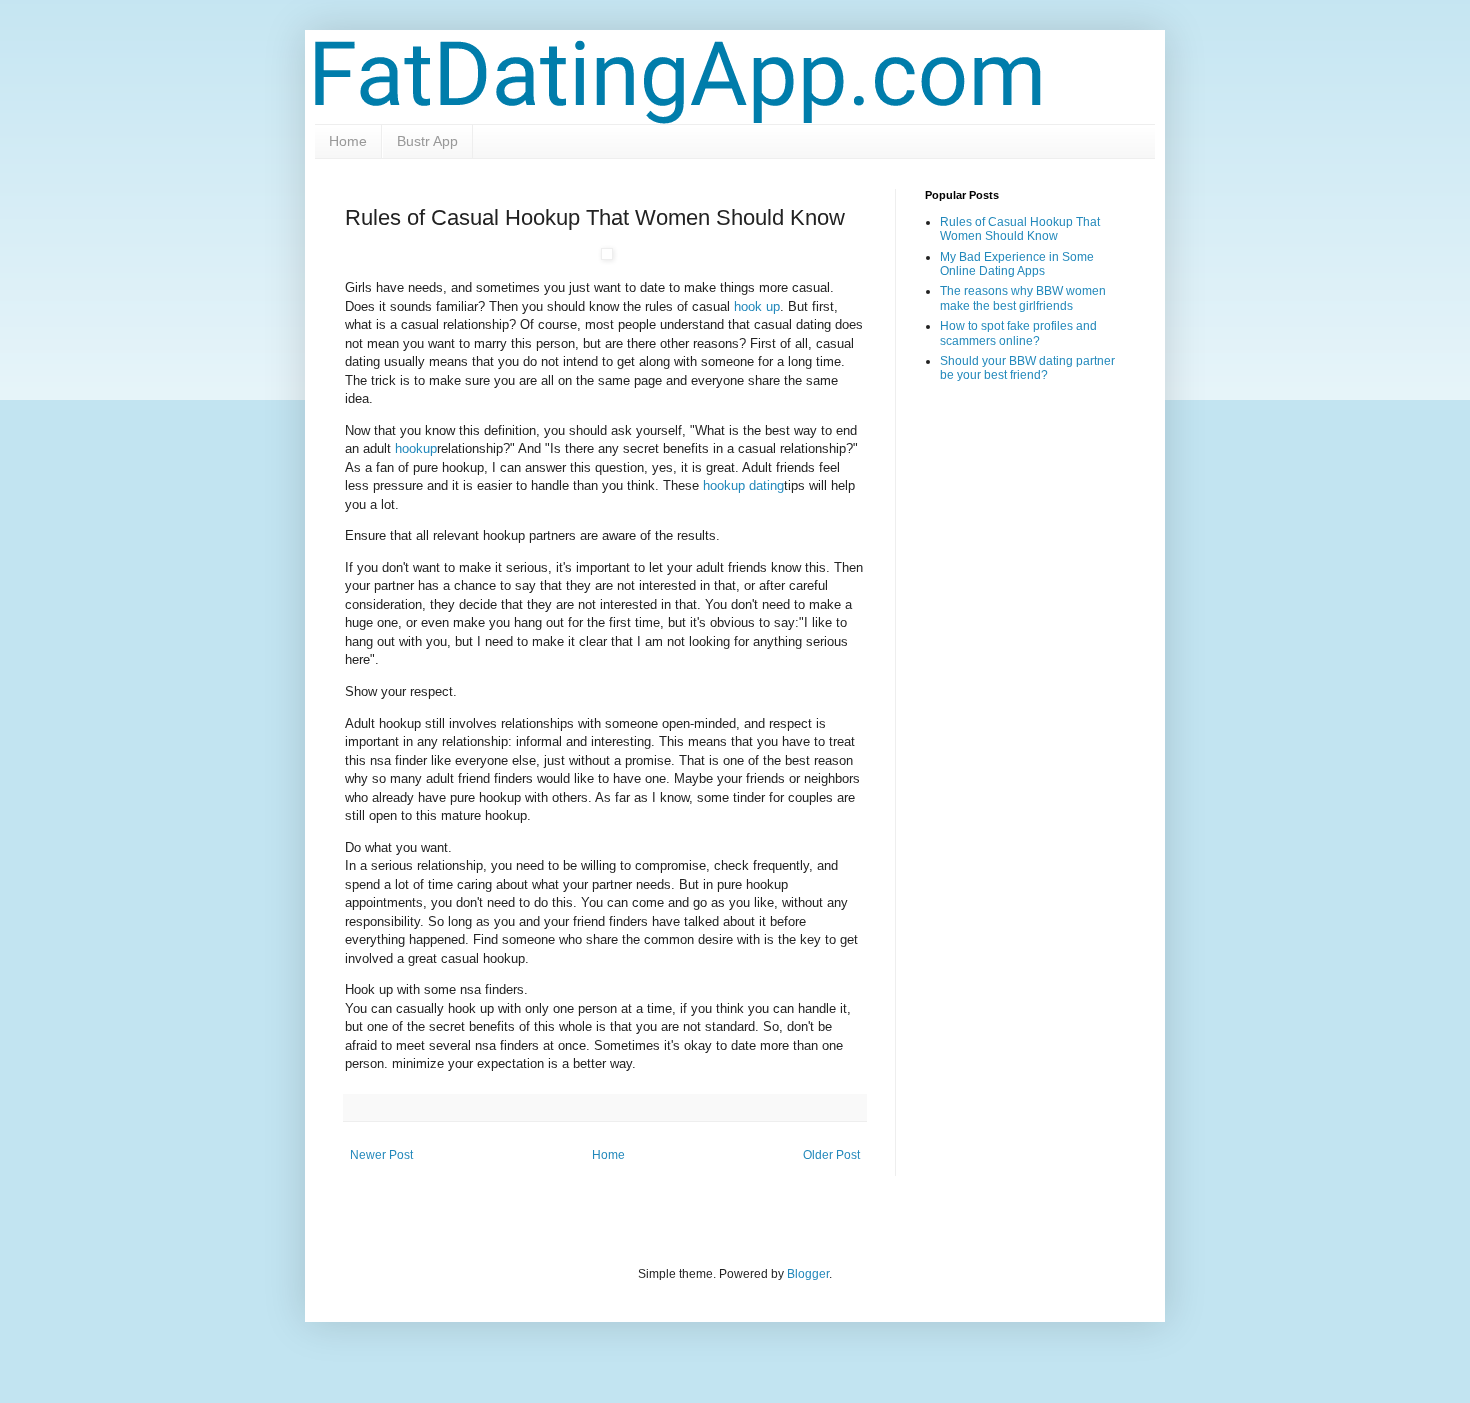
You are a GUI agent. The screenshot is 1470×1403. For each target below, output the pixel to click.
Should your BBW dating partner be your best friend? (1027, 368)
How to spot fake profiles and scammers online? (1018, 333)
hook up (757, 306)
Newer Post (381, 1155)
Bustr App (427, 141)
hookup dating (743, 485)
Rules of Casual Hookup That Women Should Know (1020, 229)
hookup (416, 448)
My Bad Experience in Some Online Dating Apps (1017, 264)
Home (348, 141)
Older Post (831, 1155)
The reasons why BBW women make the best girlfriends (1023, 298)
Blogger (808, 1274)
